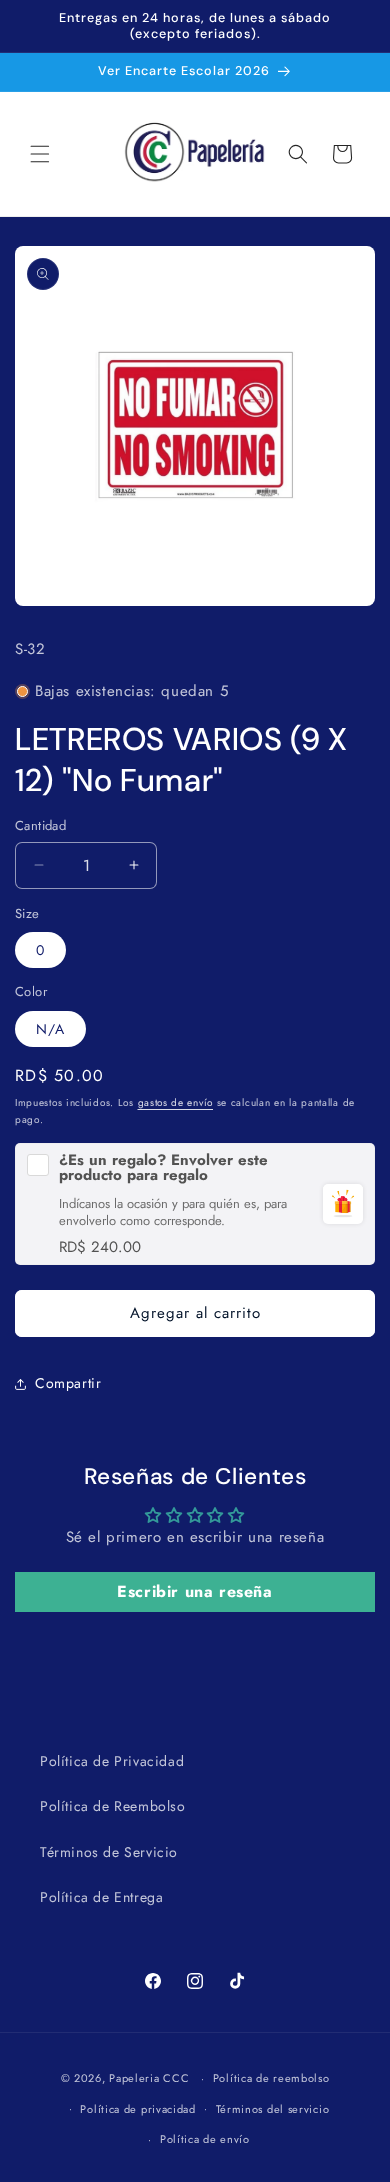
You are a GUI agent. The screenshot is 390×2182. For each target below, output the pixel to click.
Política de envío (205, 2139)
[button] (40, 154)
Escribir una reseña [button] (194, 1591)
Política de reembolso (271, 2078)
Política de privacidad (137, 2109)
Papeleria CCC (149, 2078)
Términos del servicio (273, 2109)
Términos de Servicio (109, 1852)
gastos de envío (176, 1102)
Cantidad (40, 825)
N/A (50, 1029)
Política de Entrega (101, 1897)
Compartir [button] (68, 1383)
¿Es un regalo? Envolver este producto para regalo (163, 1168)
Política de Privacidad (112, 1761)
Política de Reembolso (113, 1806)
